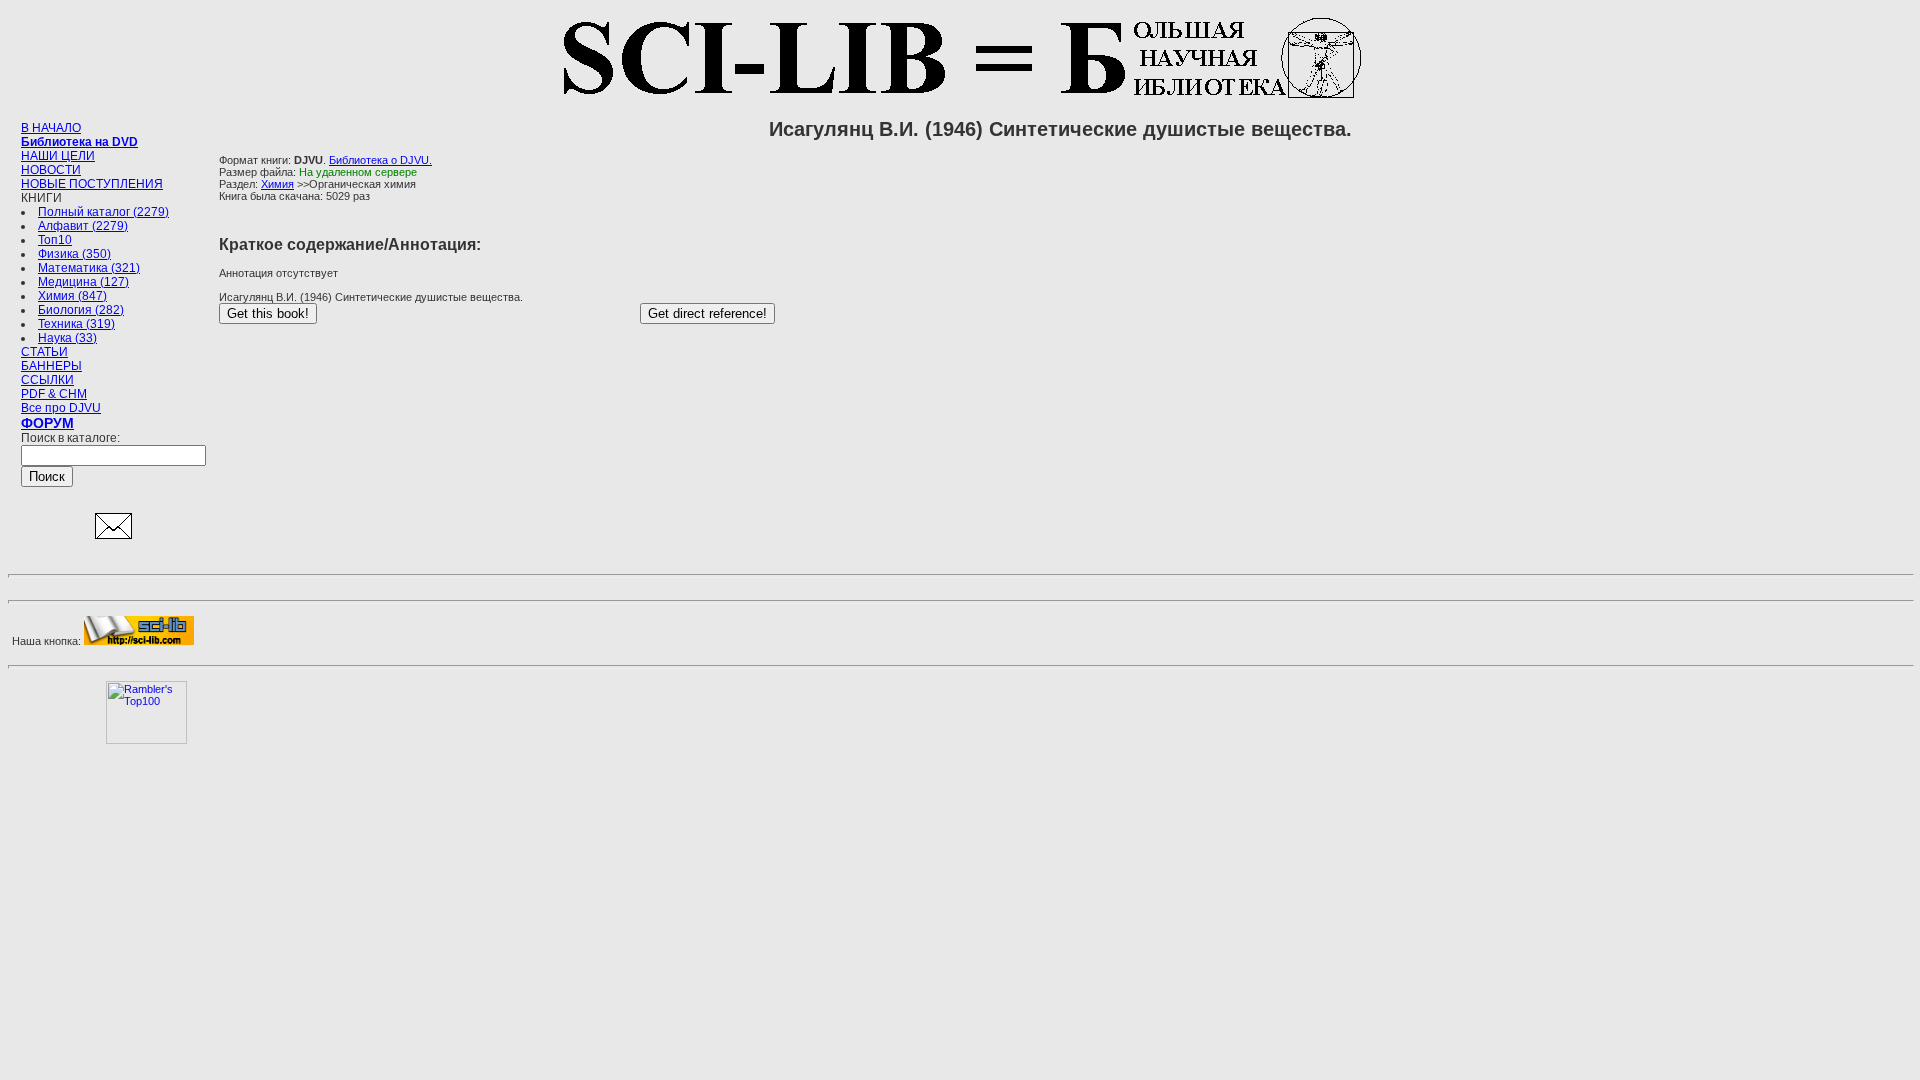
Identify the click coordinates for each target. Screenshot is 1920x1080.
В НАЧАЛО (51, 128)
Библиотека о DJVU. (380, 160)
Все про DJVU (61, 408)
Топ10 (55, 240)
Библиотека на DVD (79, 142)
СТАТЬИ (44, 352)
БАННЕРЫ (51, 366)
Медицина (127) (83, 282)
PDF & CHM (54, 394)
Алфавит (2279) (83, 226)
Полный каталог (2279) (103, 212)
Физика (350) (74, 254)
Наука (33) (67, 338)
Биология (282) (81, 310)
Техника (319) (76, 324)
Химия (277, 184)
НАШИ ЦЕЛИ (58, 156)
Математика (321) (89, 268)
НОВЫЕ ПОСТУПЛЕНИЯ (92, 184)
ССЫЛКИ (47, 380)
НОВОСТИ (51, 170)
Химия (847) (72, 296)
